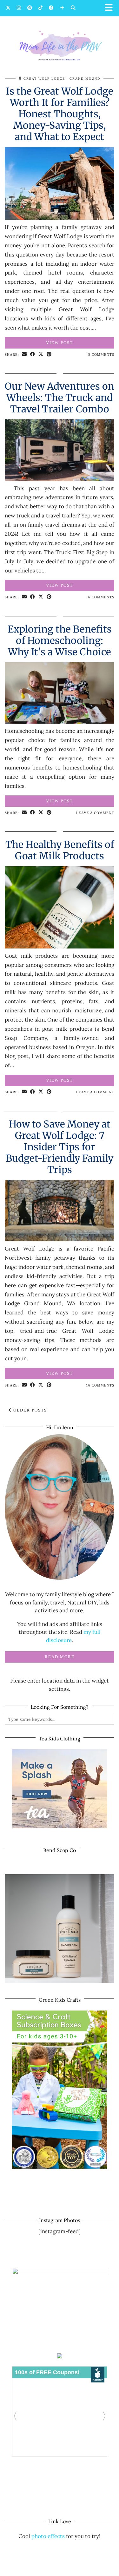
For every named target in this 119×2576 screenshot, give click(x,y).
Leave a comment (95, 813)
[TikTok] (40, 8)
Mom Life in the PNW (68, 2563)
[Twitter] (8, 8)
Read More (60, 1657)
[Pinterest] (30, 8)
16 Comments (100, 1385)
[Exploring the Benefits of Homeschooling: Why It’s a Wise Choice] (60, 722)
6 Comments (101, 597)
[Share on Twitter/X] (41, 355)
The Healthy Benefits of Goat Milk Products (60, 850)
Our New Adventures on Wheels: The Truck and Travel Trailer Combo (60, 398)
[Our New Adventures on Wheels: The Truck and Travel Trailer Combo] (60, 479)
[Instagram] (19, 8)
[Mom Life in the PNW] (60, 45)
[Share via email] (24, 355)
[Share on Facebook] (33, 355)
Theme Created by (60, 2569)
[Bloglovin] (62, 8)
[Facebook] (51, 8)
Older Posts (29, 1410)
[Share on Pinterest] (49, 355)
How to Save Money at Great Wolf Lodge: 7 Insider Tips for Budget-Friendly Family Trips (60, 1147)
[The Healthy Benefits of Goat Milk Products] (60, 947)
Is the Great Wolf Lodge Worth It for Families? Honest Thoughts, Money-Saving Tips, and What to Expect (60, 114)
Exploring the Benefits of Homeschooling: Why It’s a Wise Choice (60, 640)
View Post (60, 343)
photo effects (48, 2536)
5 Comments (101, 355)
